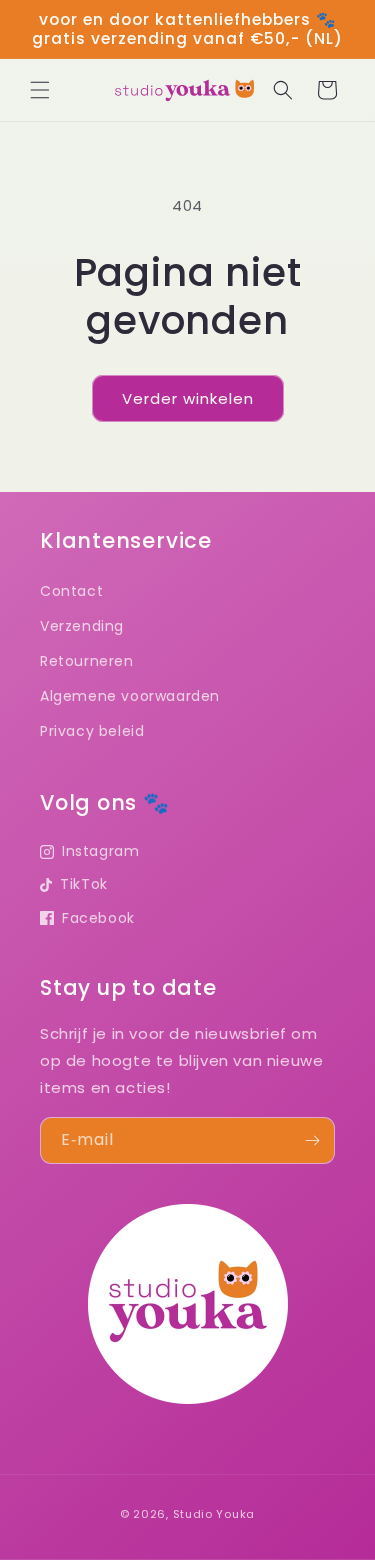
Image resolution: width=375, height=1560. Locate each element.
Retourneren (87, 661)
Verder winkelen (188, 398)
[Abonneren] (312, 1140)
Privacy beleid (92, 731)
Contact (71, 591)
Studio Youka (214, 1514)
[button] (40, 90)
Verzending (82, 626)
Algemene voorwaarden (130, 696)
